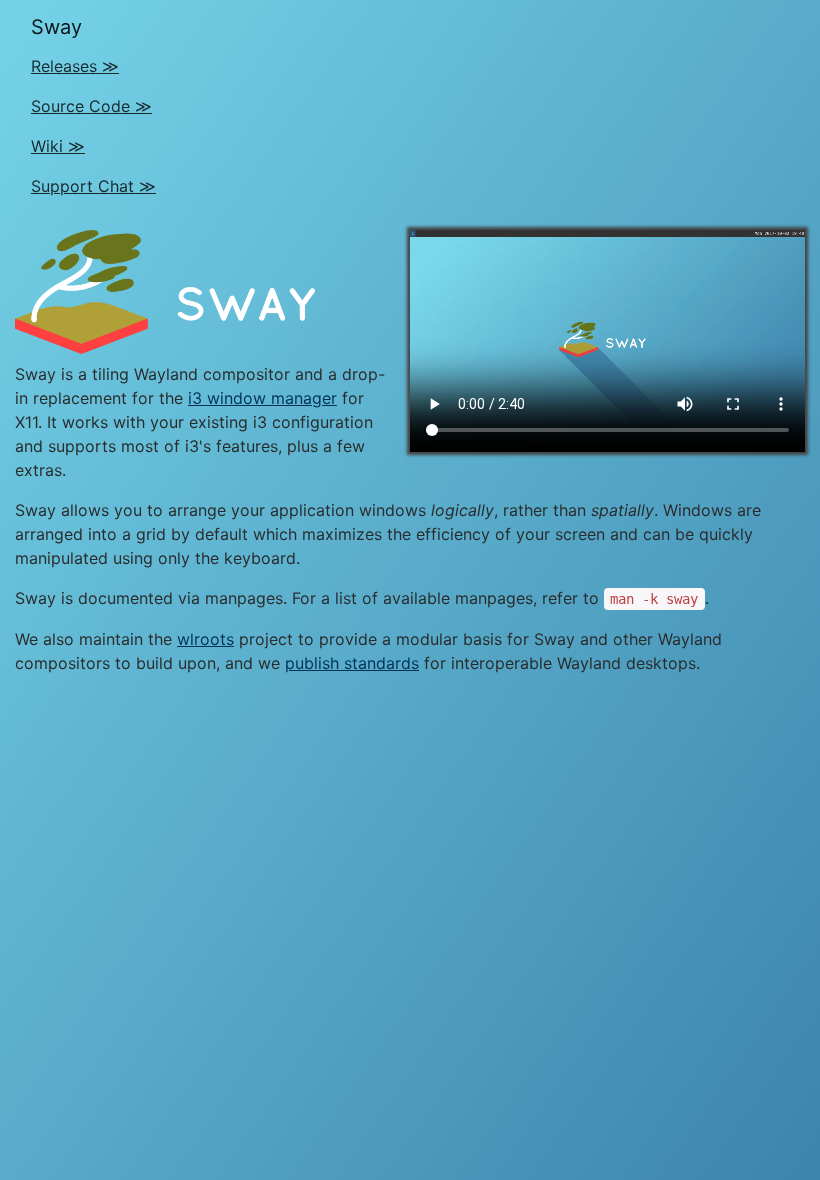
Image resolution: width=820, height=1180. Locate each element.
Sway (56, 27)
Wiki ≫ (58, 146)
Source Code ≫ (91, 106)
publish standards (352, 663)
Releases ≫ (75, 66)
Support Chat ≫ (93, 186)
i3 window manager (262, 398)
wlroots (205, 639)
